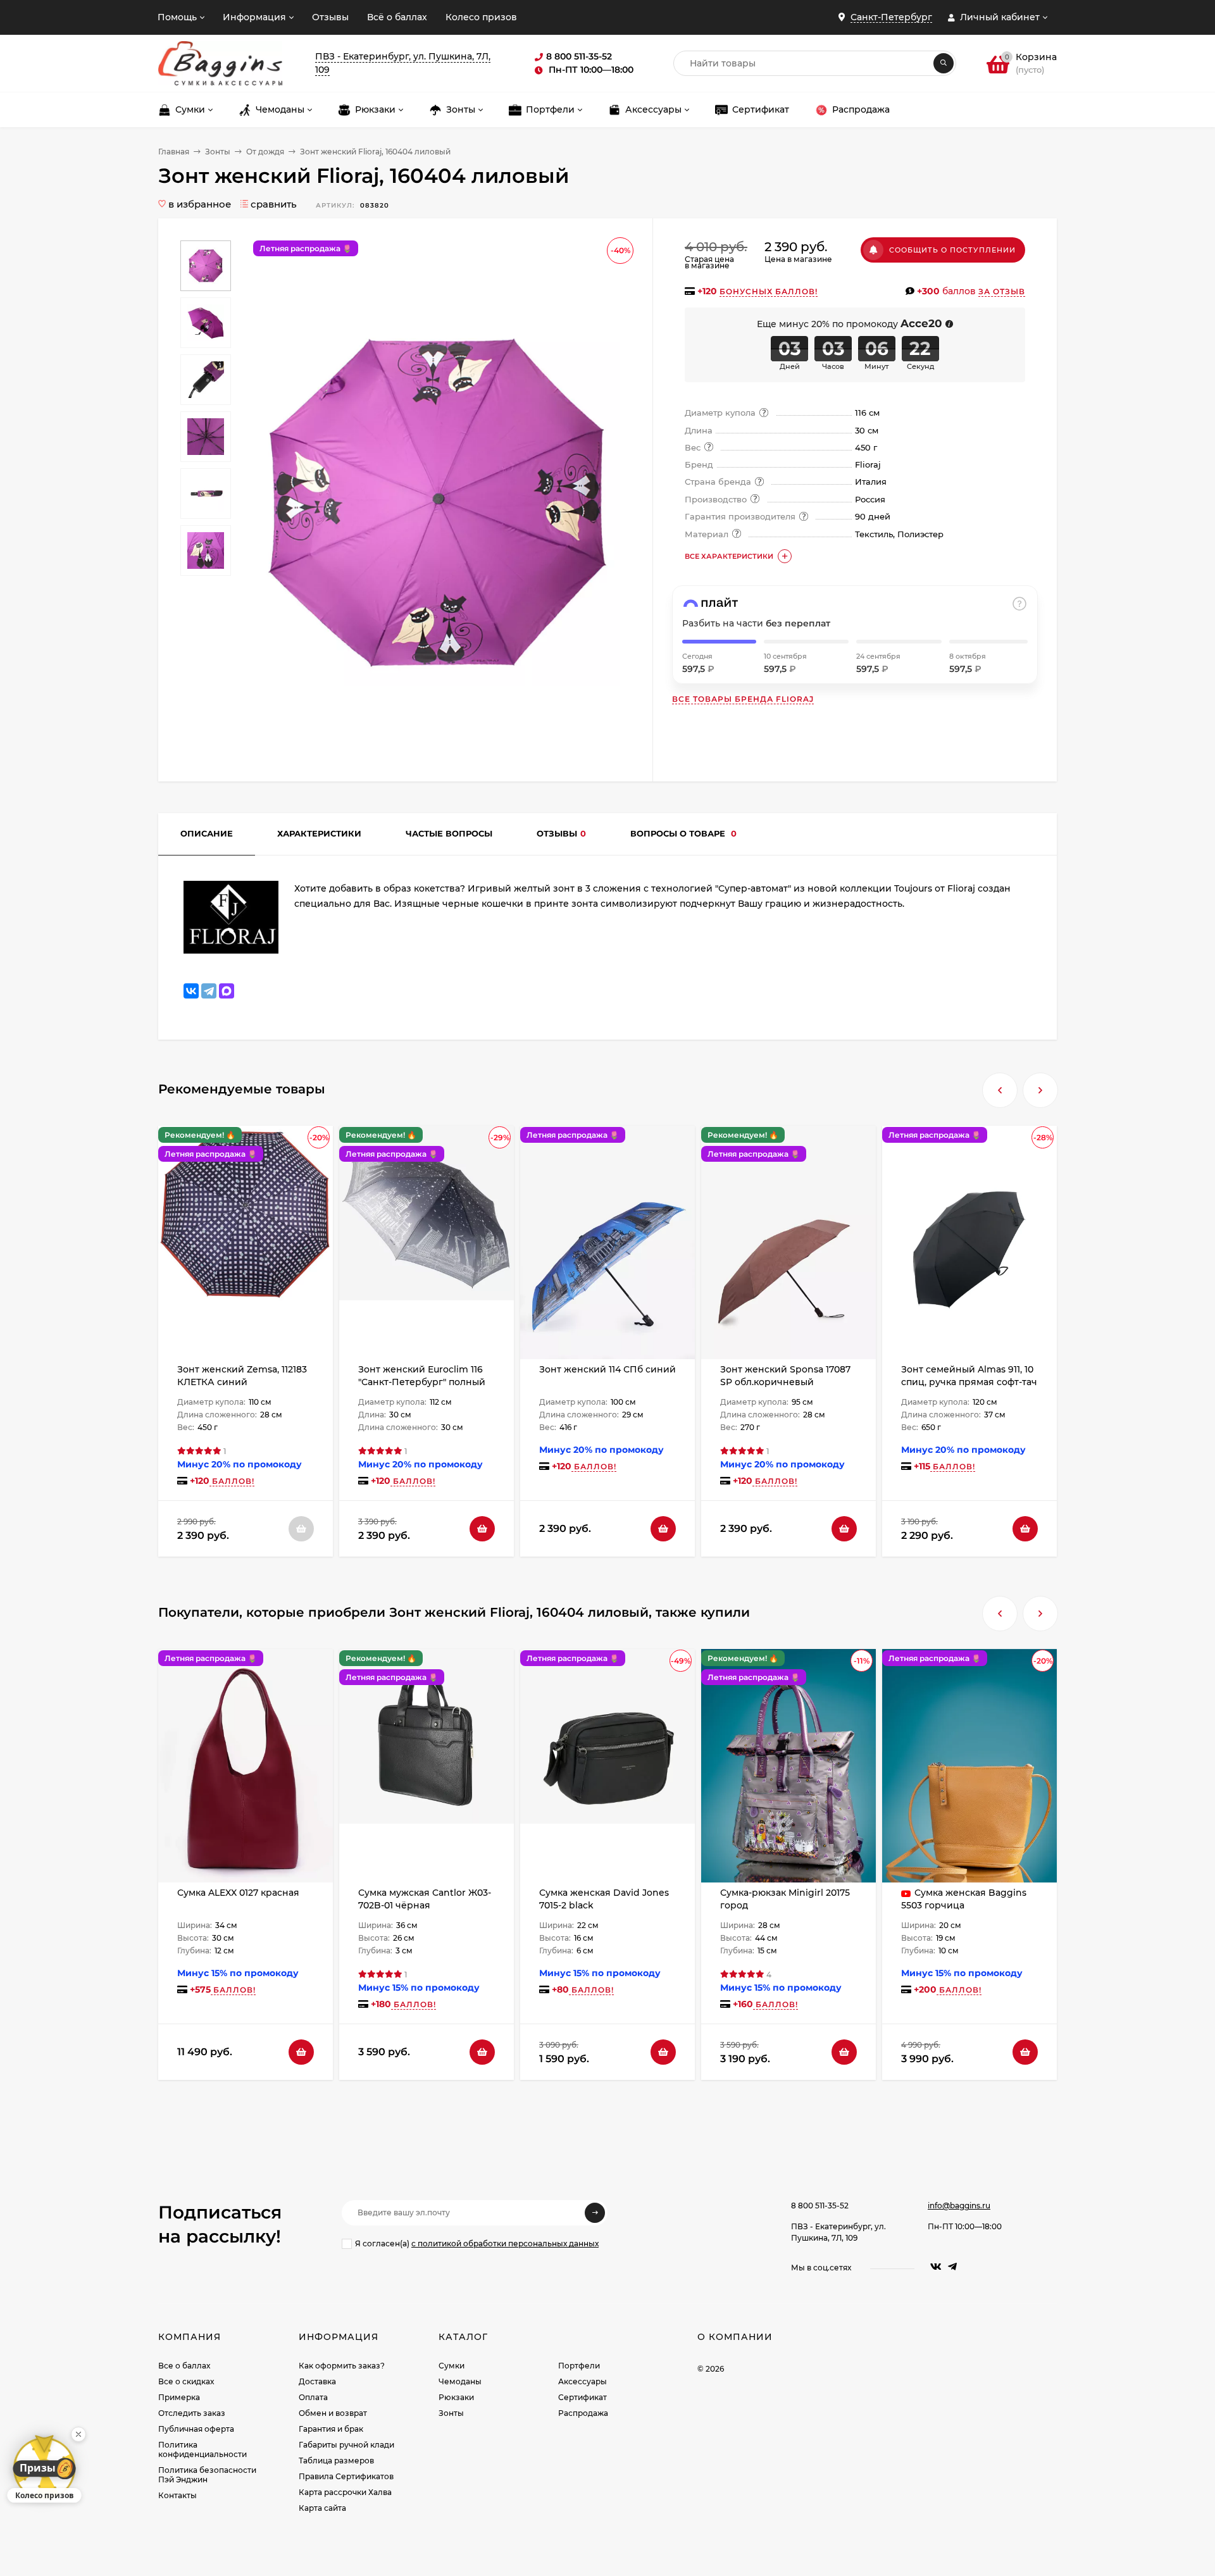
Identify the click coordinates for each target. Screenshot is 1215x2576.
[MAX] (227, 991)
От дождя (265, 152)
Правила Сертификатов (346, 2476)
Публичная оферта (196, 2429)
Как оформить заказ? (342, 2366)
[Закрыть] (78, 2434)
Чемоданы (460, 2381)
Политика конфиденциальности (202, 2449)
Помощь (177, 17)
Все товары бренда (743, 699)
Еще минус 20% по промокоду (850, 324)
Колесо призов (481, 17)
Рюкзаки (456, 2397)
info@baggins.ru (959, 2206)
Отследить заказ (192, 2413)
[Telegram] (209, 991)
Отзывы (330, 17)
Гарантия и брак (331, 2429)
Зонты (218, 152)
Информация (254, 17)
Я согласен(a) (477, 2243)
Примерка (179, 2397)
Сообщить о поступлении (952, 250)
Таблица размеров (336, 2461)
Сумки (452, 2366)
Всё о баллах (397, 17)
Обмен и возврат (333, 2413)
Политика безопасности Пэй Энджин (207, 2475)
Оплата (313, 2397)
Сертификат (583, 2397)
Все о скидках (186, 2381)
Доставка (317, 2381)
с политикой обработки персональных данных (505, 2243)
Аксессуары (583, 2381)
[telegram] (952, 2267)
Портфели (579, 2366)
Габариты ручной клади (346, 2445)
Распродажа (583, 2413)
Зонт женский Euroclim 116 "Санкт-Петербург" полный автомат (422, 1382)
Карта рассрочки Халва (345, 2492)
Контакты (178, 2495)
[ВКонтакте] (191, 991)
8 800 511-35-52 (820, 2206)
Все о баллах (184, 2366)
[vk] (936, 2267)
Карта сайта (322, 2508)
